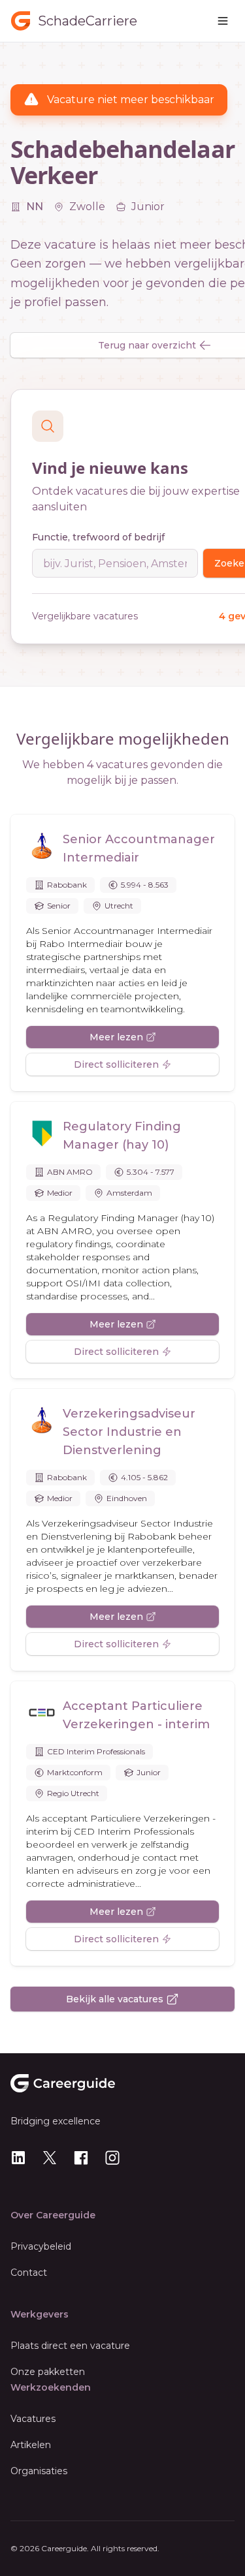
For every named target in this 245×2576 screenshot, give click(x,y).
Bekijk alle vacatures (115, 1999)
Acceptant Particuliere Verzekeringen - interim (136, 1715)
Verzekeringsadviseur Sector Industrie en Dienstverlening (129, 1432)
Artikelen (31, 2445)
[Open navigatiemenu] (223, 21)
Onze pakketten (48, 2372)
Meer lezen (116, 1037)
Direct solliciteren (116, 1064)
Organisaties (39, 2471)
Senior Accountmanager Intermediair (139, 848)
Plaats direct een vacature (70, 2346)
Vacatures (33, 2419)
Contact (29, 2273)
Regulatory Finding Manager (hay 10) (122, 1136)
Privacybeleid (41, 2246)
